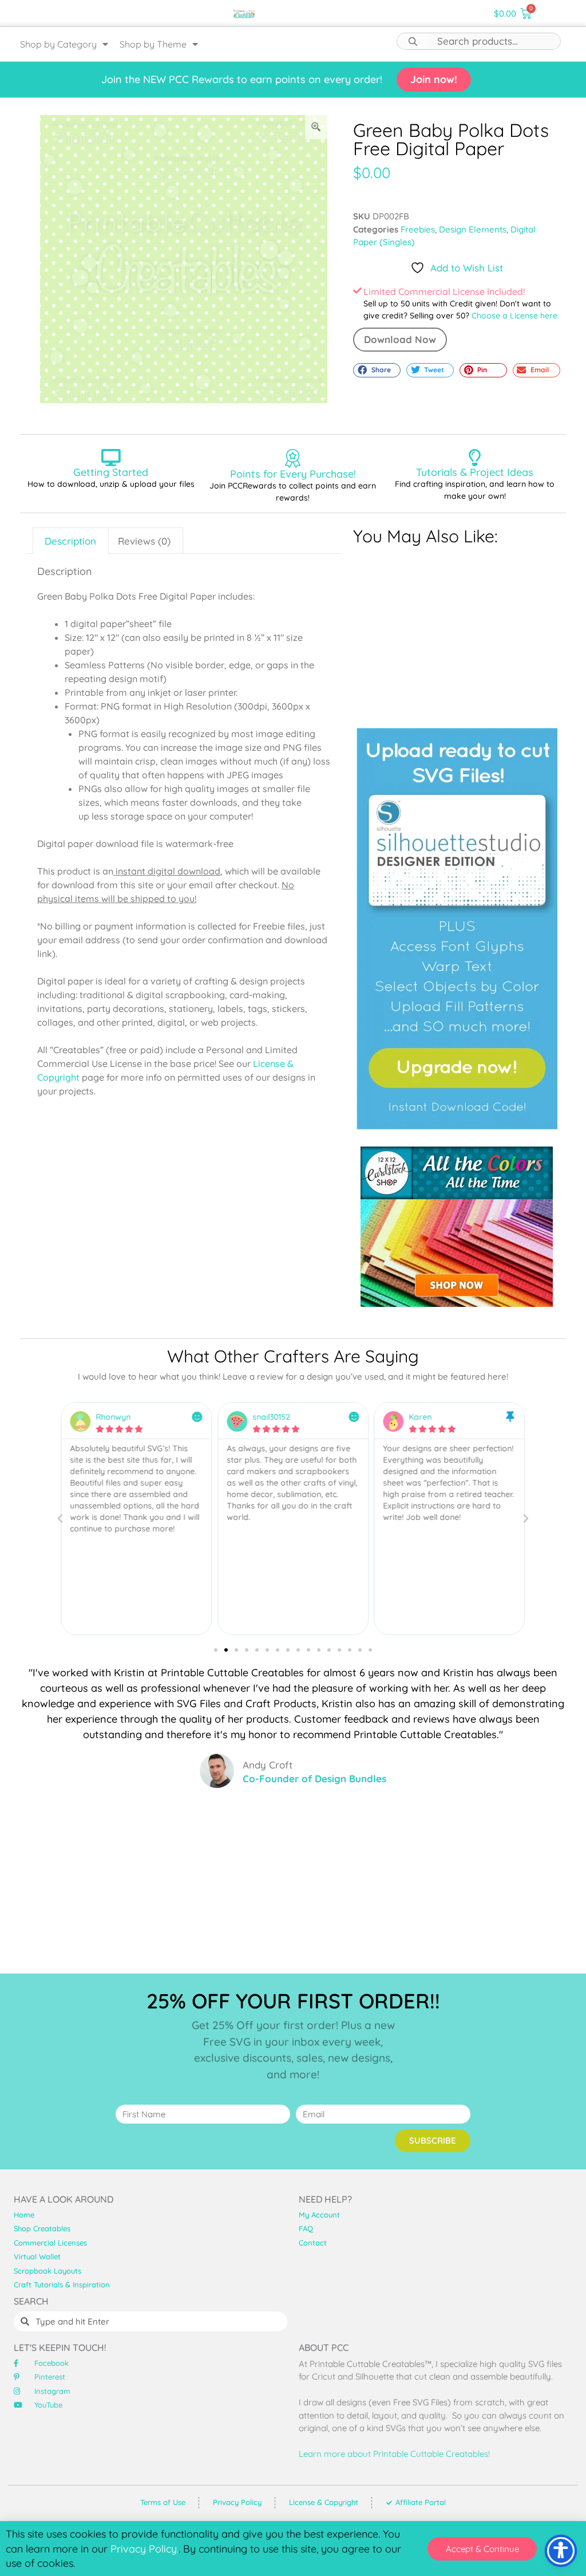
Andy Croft (268, 1765)
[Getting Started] (111, 458)
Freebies (418, 229)
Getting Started (111, 472)
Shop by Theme (153, 44)
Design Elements (473, 229)
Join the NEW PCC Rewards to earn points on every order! (242, 79)
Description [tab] (70, 541)
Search (413, 41)
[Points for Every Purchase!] (293, 458)
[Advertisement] (457, 631)
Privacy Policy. (144, 2549)
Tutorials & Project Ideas (475, 472)
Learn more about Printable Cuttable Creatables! (394, 2454)
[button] (377, 371)
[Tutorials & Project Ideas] (475, 458)
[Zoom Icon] (316, 127)
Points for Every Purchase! (293, 474)
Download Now (400, 339)
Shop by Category (58, 44)
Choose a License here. (515, 316)
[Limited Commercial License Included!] (357, 291)
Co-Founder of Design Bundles (314, 1779)
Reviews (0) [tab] (144, 541)
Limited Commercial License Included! (444, 292)
